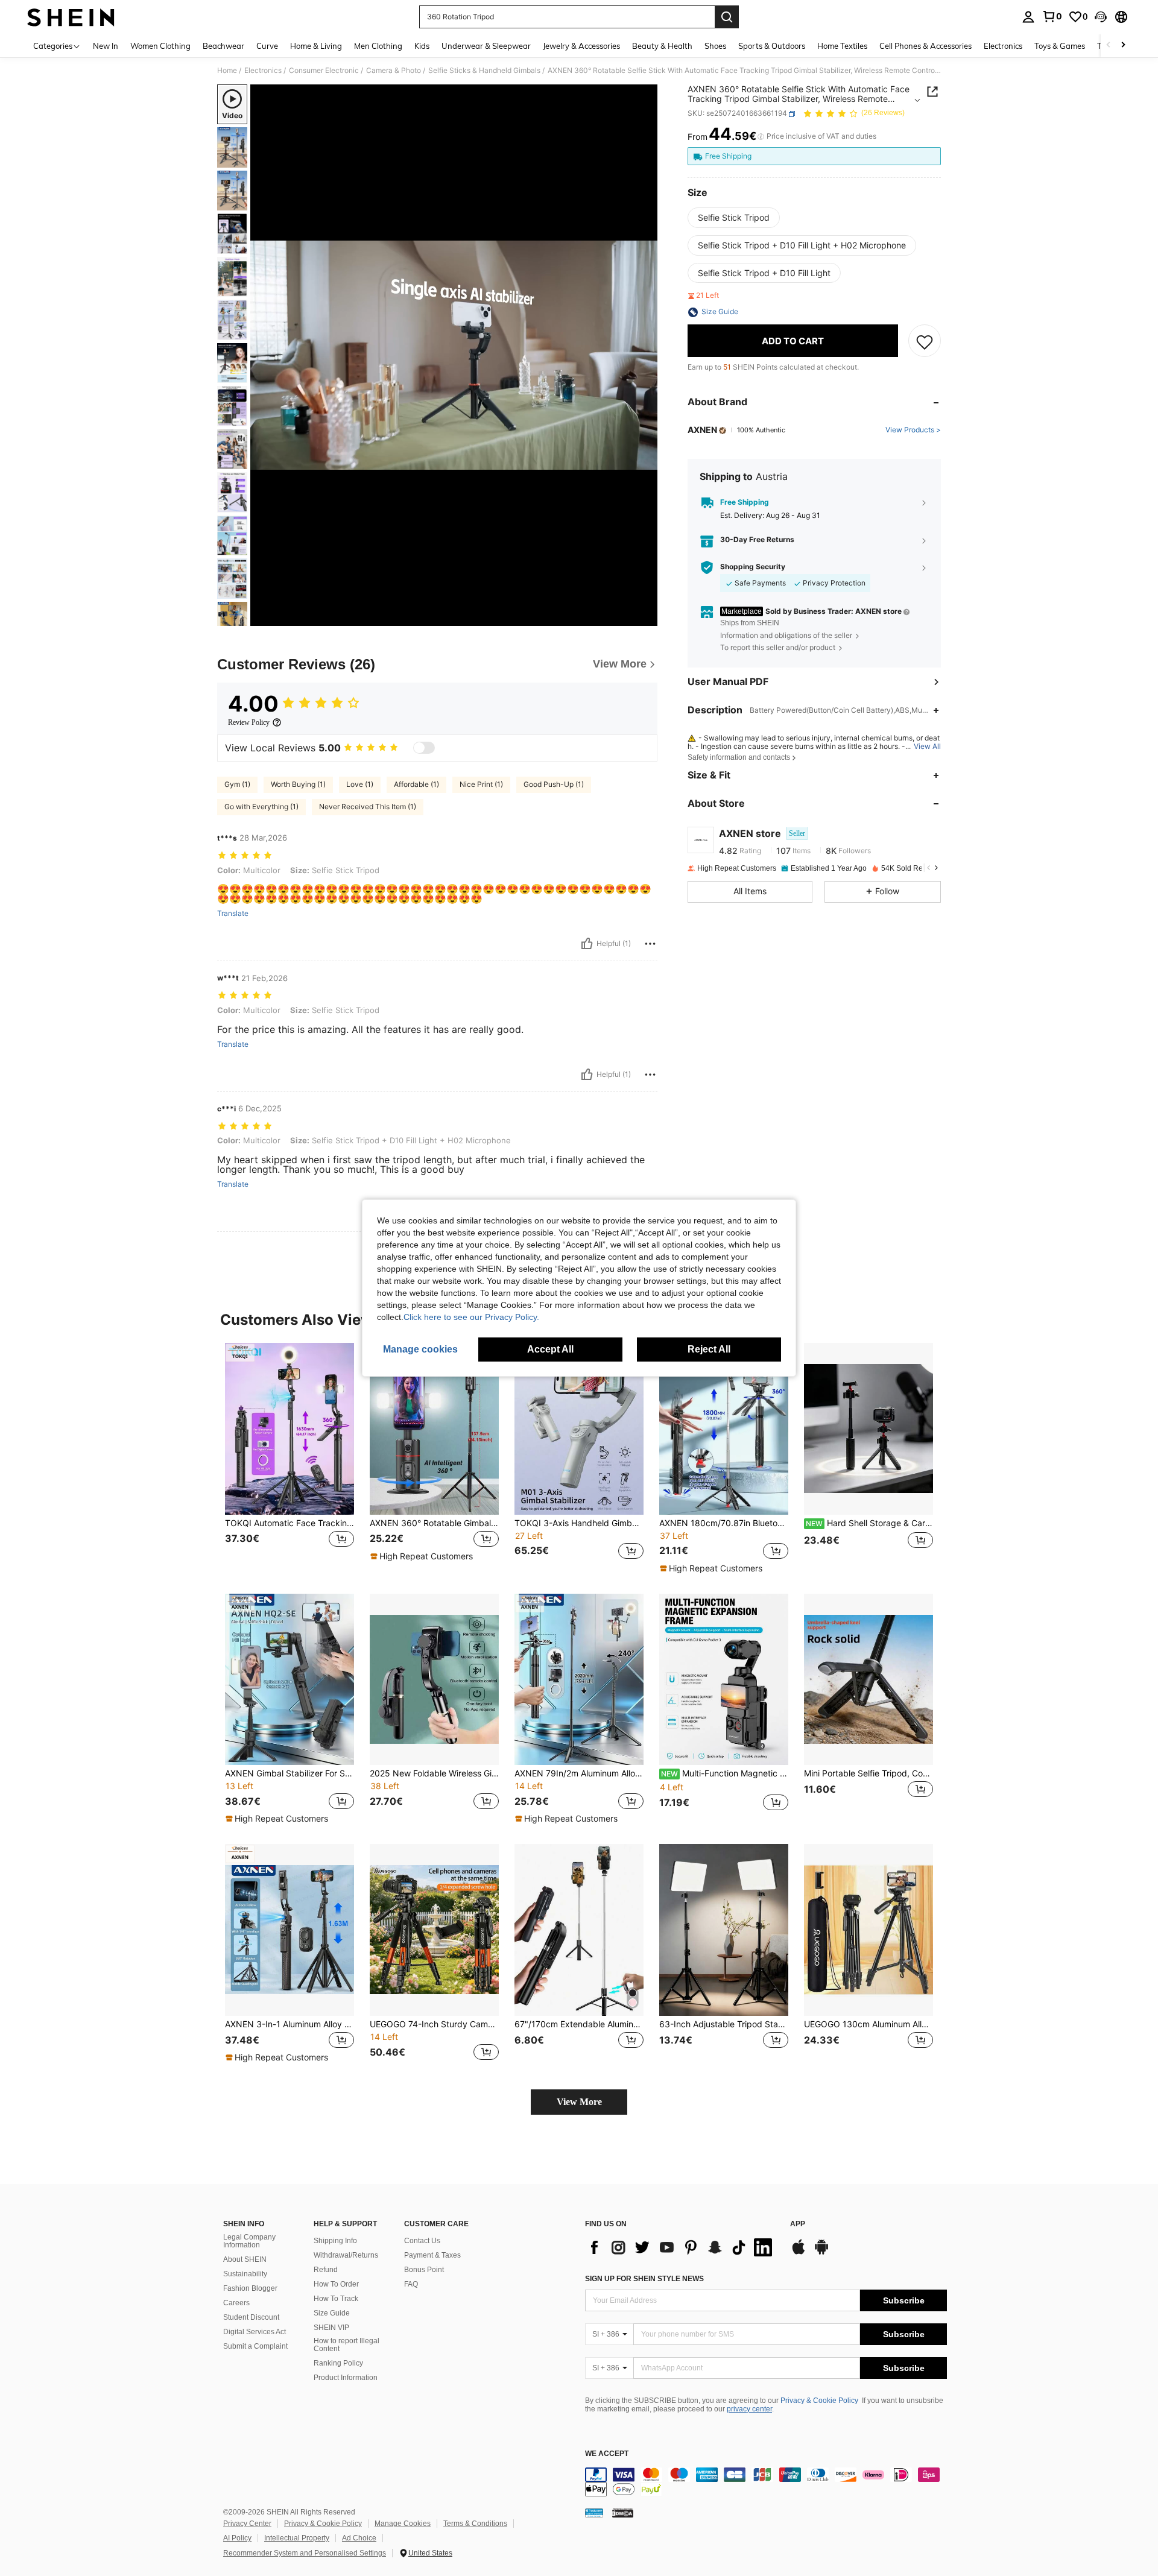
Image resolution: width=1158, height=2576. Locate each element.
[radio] (734, 218)
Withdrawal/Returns (346, 2255)
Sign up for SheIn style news (644, 2279)
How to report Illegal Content (346, 2345)
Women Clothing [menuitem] (160, 46)
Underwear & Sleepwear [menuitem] (486, 46)
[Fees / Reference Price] (761, 137)
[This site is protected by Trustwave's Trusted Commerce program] (594, 2512)
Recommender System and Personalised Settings (305, 2553)
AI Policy (237, 2538)
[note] (423, 1556)
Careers (236, 2303)
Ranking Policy (338, 2363)
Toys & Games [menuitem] (1060, 46)
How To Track (336, 2299)
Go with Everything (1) (261, 807)
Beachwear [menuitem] (223, 46)
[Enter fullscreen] (645, 616)
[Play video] (454, 355)
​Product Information (346, 2378)
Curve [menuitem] (267, 46)
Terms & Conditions (475, 2524)
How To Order (336, 2284)
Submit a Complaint (255, 2346)
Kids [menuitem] (422, 46)
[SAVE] (925, 341)
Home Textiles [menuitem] (842, 46)
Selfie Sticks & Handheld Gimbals (484, 71)
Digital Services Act (255, 2332)
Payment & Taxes (432, 2255)
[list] (682, 2247)
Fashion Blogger (250, 2288)
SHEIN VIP (331, 2328)
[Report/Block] (650, 944)
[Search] (727, 17)
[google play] (821, 2253)
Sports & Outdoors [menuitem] (772, 46)
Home (227, 71)
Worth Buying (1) (298, 784)
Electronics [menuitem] (1003, 46)
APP (798, 2224)
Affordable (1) (416, 784)
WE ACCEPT (607, 2454)
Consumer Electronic (324, 71)
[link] (1052, 16)
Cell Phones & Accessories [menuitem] (925, 46)
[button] (1101, 17)
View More (579, 2102)
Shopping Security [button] (753, 567)
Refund (326, 2270)
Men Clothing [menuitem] (378, 46)
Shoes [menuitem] (715, 46)
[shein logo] (71, 17)
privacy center (749, 2409)
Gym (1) (237, 784)
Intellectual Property (297, 2538)
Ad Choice (359, 2538)
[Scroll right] (1123, 46)
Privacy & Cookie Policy (819, 2401)
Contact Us (422, 2241)
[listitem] (289, 1458)
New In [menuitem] (106, 46)
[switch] (424, 748)
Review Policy (249, 722)
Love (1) (360, 784)
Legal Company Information (249, 2241)
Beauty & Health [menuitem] (662, 46)
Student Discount (251, 2317)
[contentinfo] (766, 2482)
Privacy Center (247, 2524)
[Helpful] (587, 944)
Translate (233, 914)
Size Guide (332, 2313)
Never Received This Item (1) (368, 807)
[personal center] (1028, 17)
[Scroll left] (1109, 46)
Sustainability (245, 2274)
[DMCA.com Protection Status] (623, 2512)
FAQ (411, 2284)
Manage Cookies (403, 2524)
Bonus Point (424, 2270)
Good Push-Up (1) (554, 784)
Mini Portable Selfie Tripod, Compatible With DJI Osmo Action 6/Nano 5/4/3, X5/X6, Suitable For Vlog (868, 1773)
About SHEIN (245, 2259)
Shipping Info (335, 2241)
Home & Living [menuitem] (316, 46)
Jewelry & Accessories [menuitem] (581, 46)
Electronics (263, 71)
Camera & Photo (394, 71)
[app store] (799, 2253)
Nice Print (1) (481, 784)
